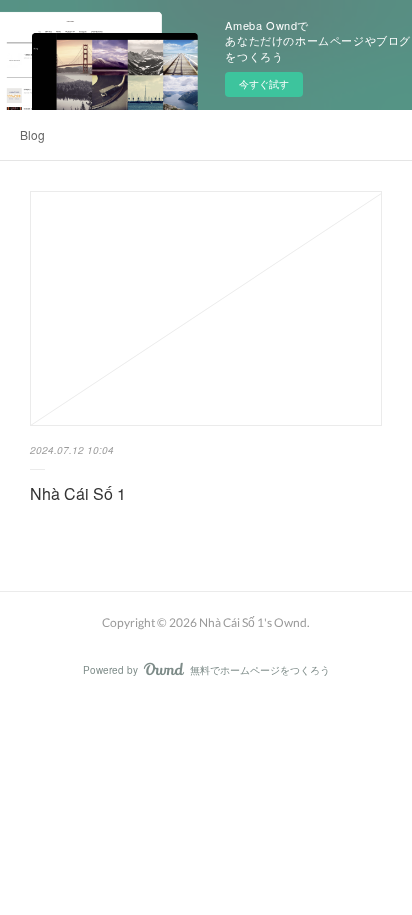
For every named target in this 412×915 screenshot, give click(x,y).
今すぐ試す (264, 84)
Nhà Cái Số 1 (78, 493)
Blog (32, 134)
